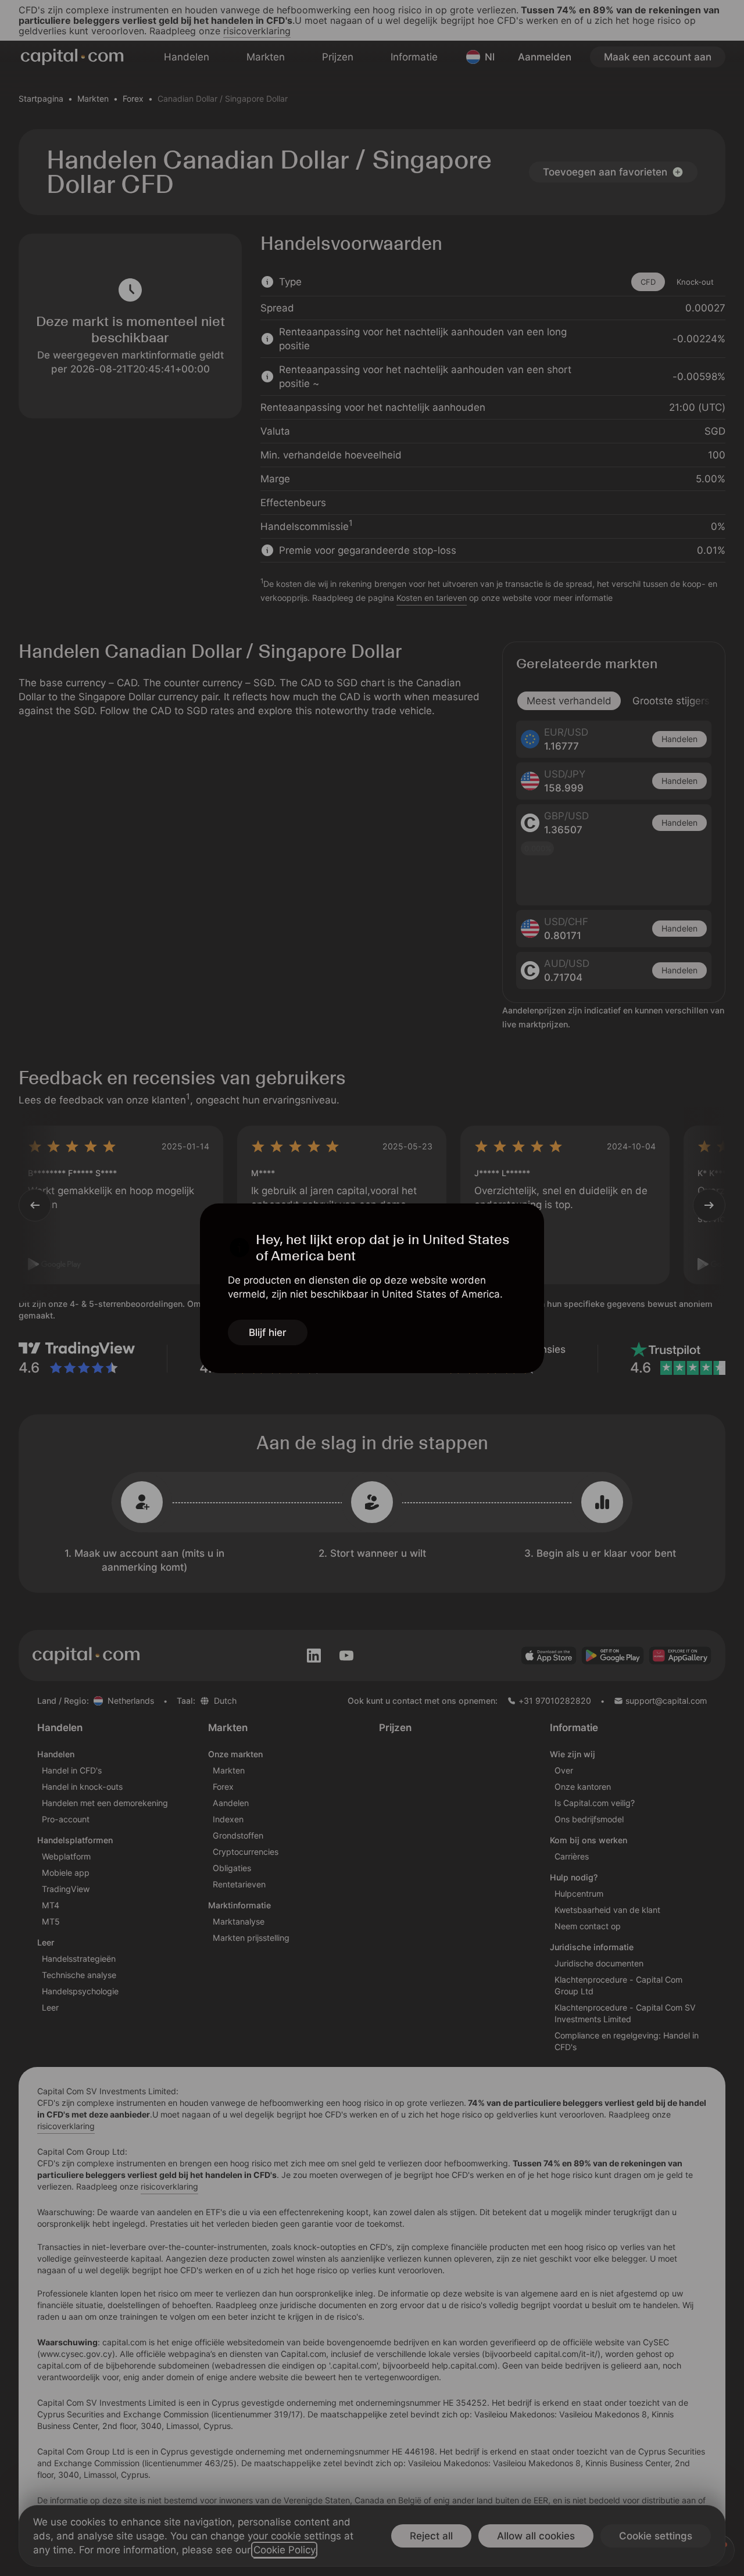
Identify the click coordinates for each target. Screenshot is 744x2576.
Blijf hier (268, 1332)
